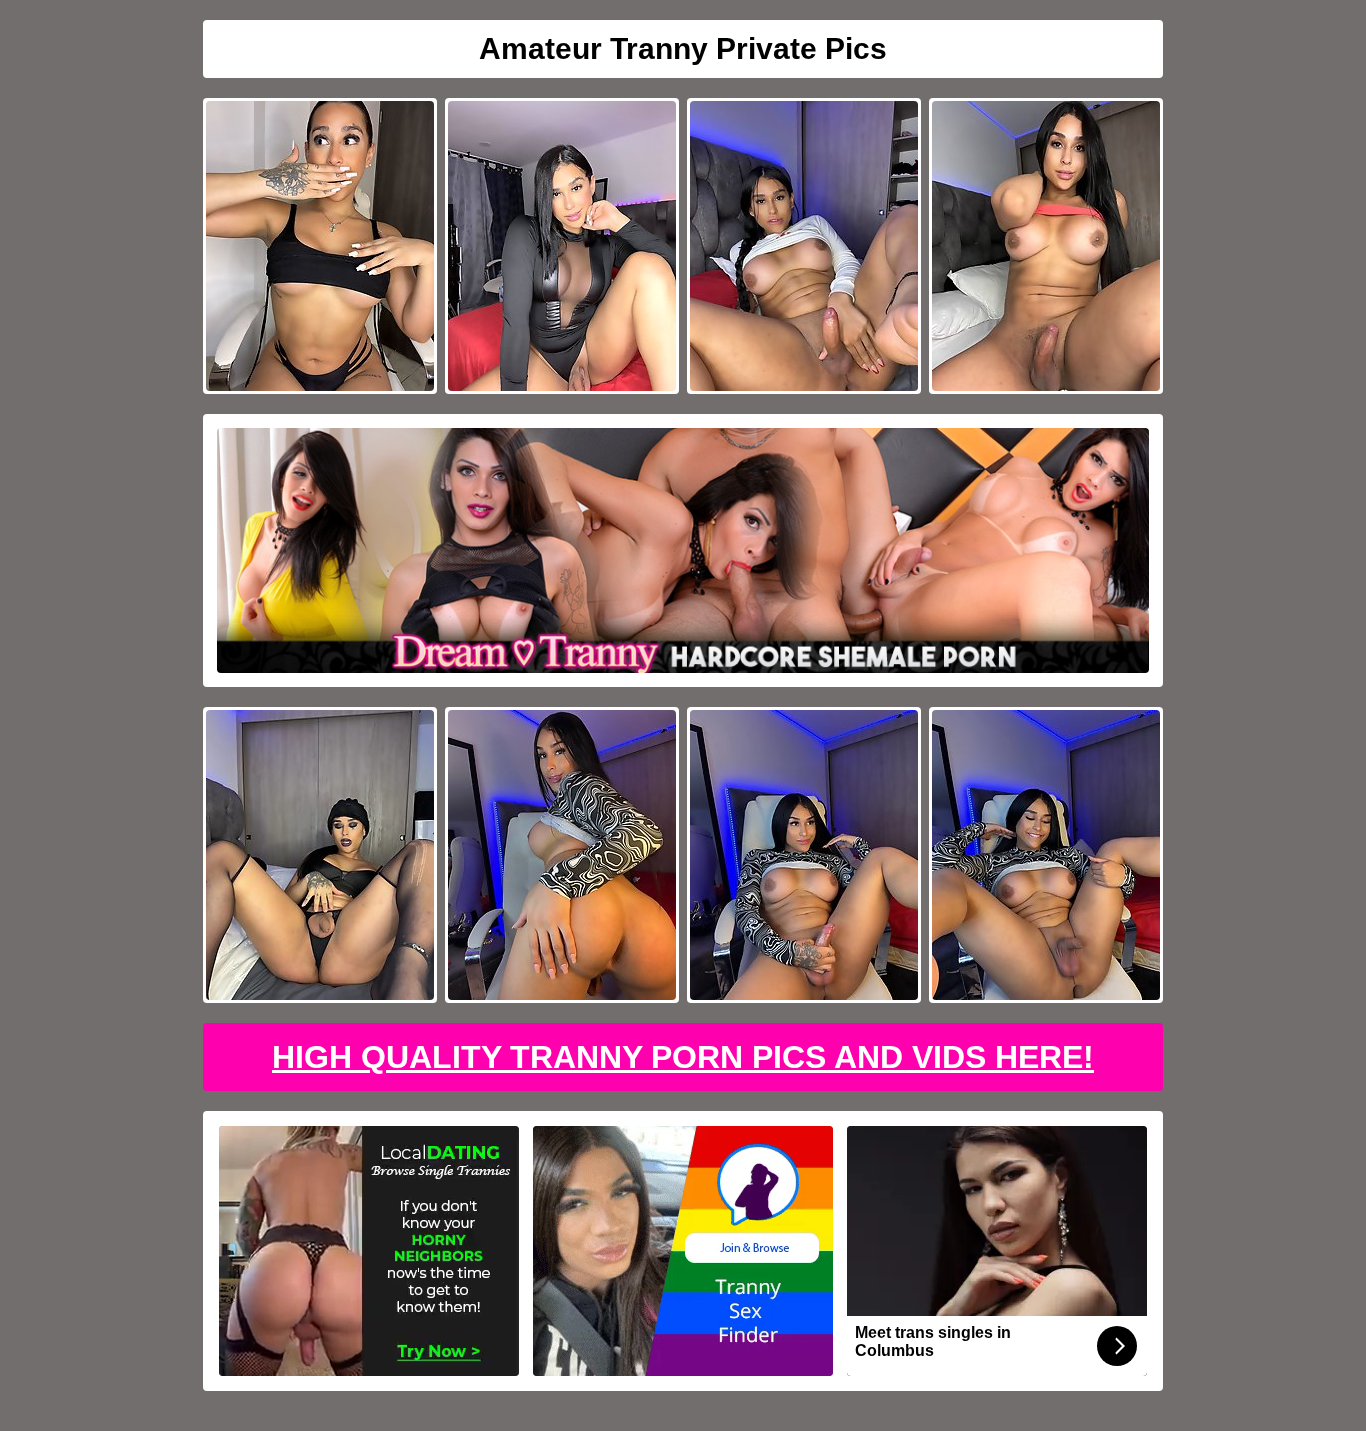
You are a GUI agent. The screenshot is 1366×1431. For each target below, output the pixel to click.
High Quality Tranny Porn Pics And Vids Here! (683, 1057)
